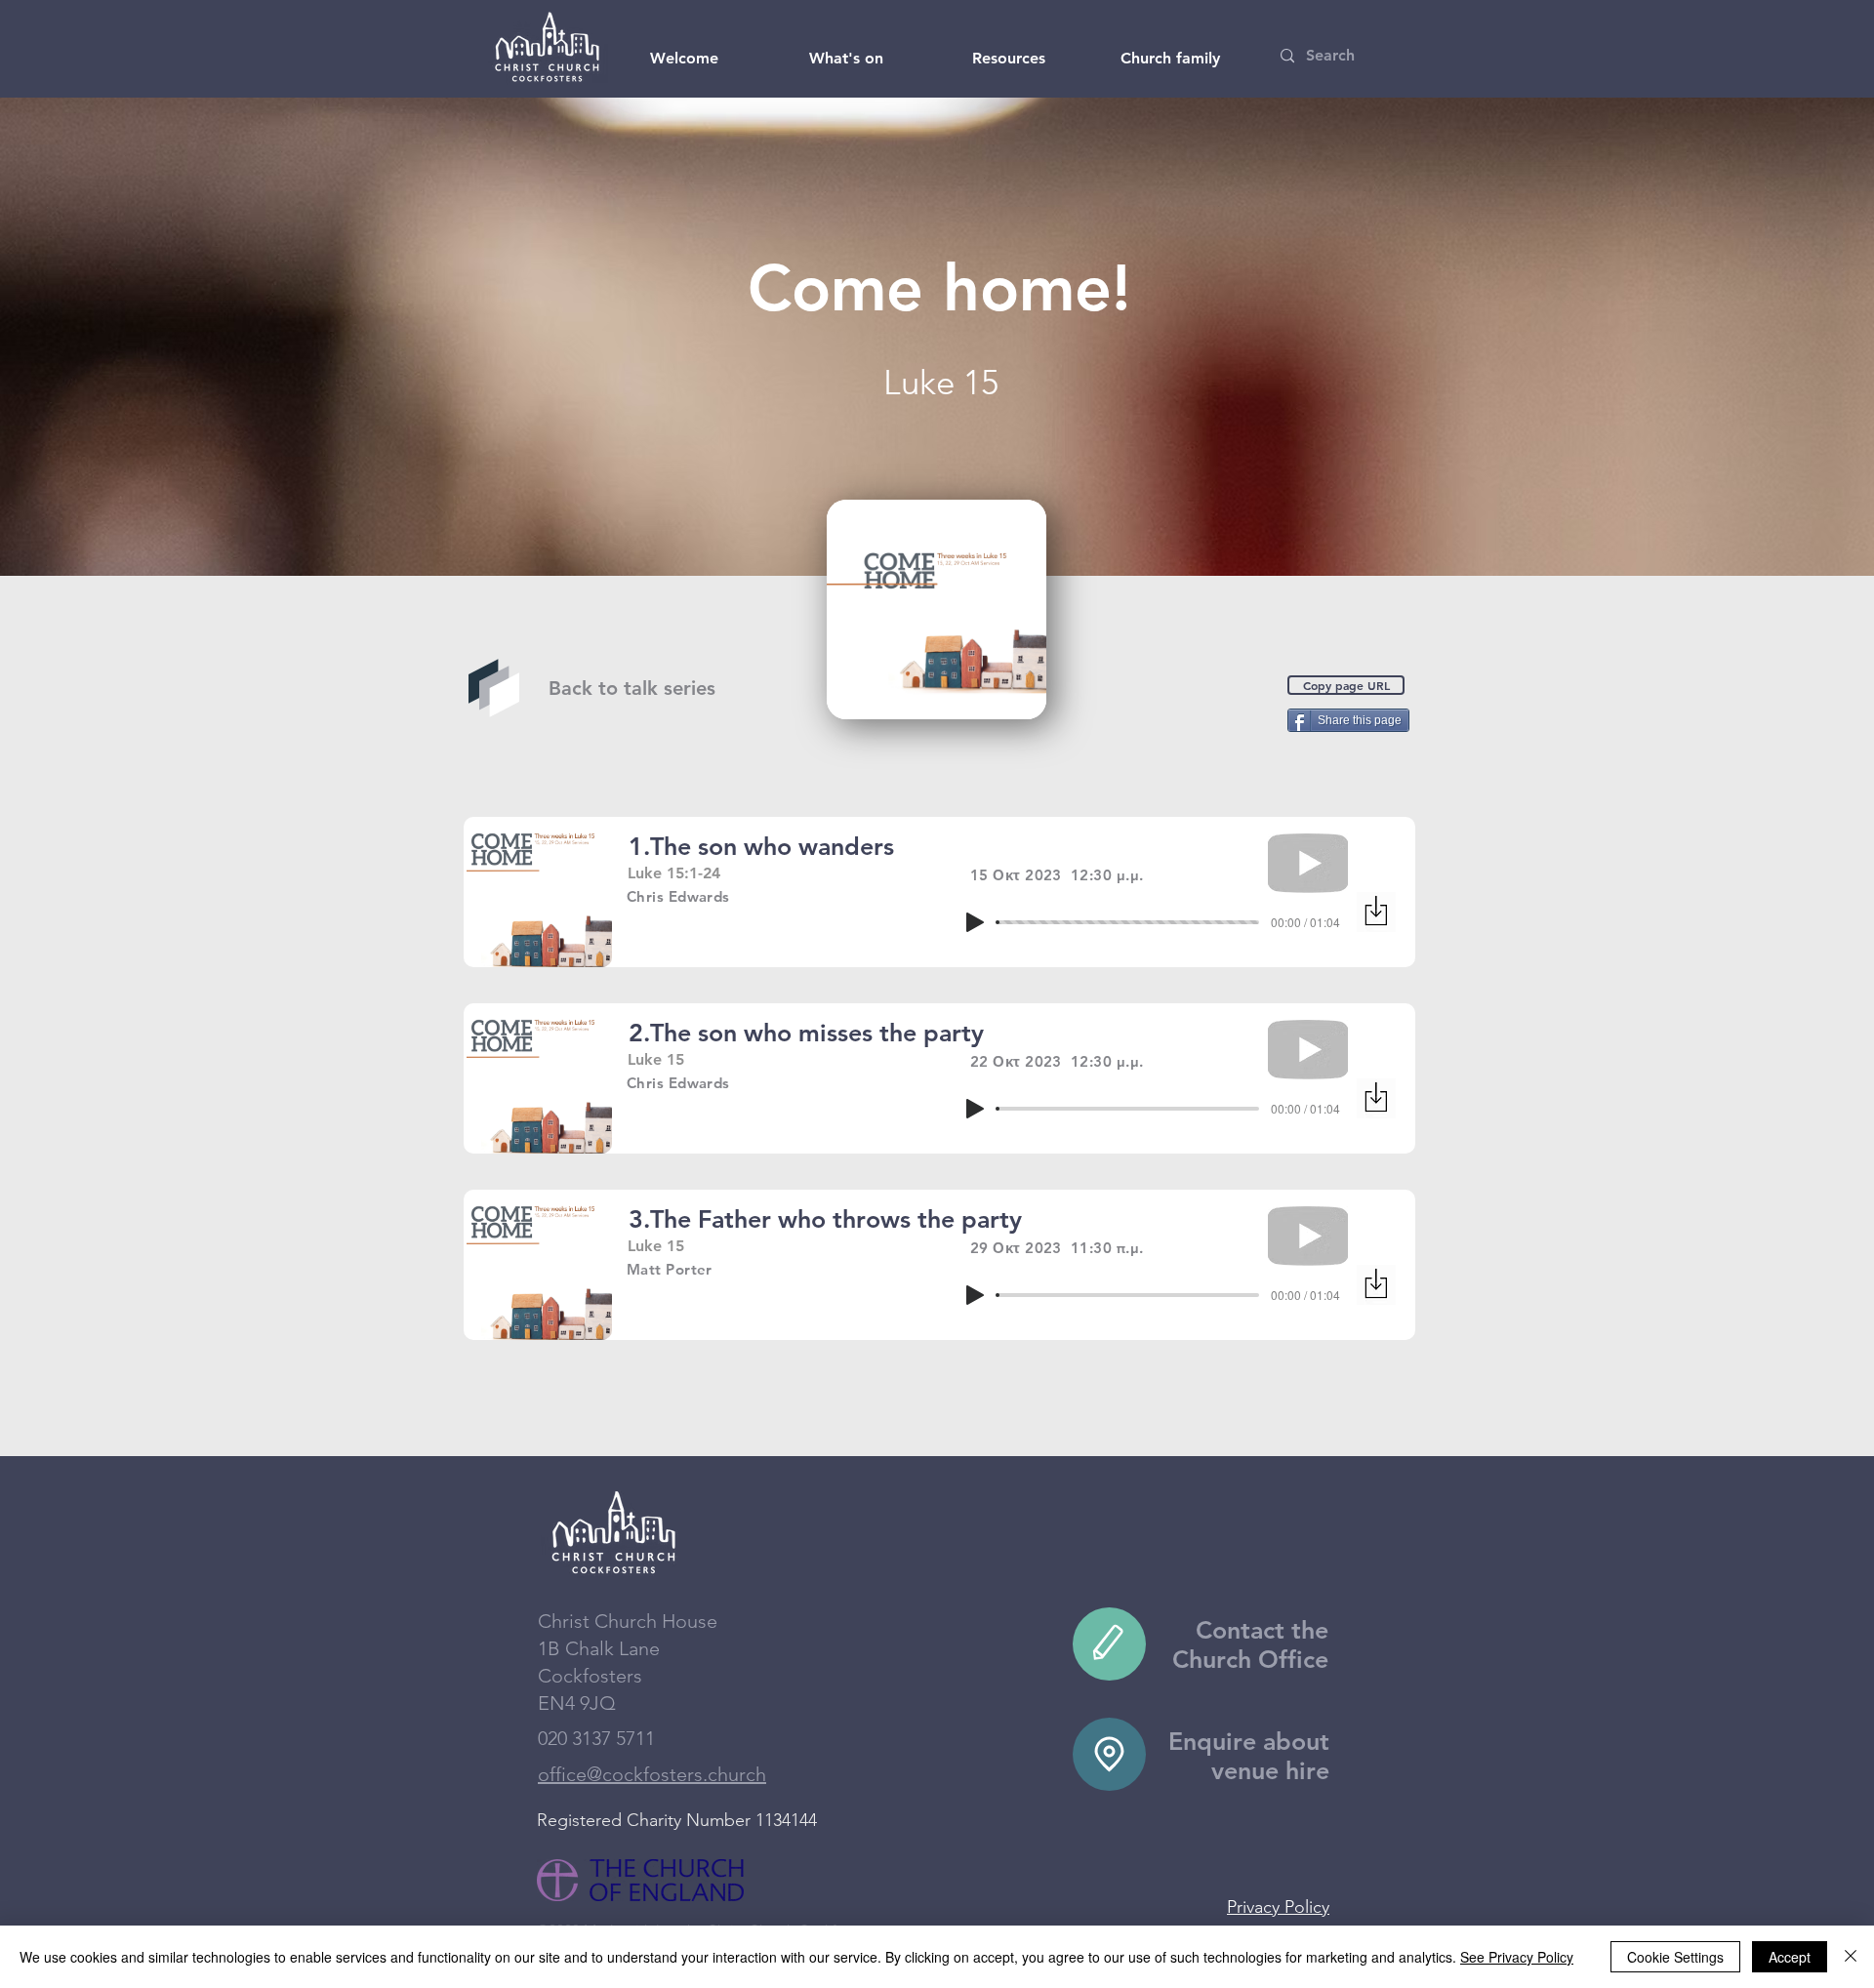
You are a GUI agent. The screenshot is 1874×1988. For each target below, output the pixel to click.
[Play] (975, 922)
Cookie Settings (1675, 1957)
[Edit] (1109, 1644)
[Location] (1109, 1754)
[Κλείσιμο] (1851, 1957)
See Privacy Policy (1517, 1957)
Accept (1790, 1957)
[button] (684, 59)
